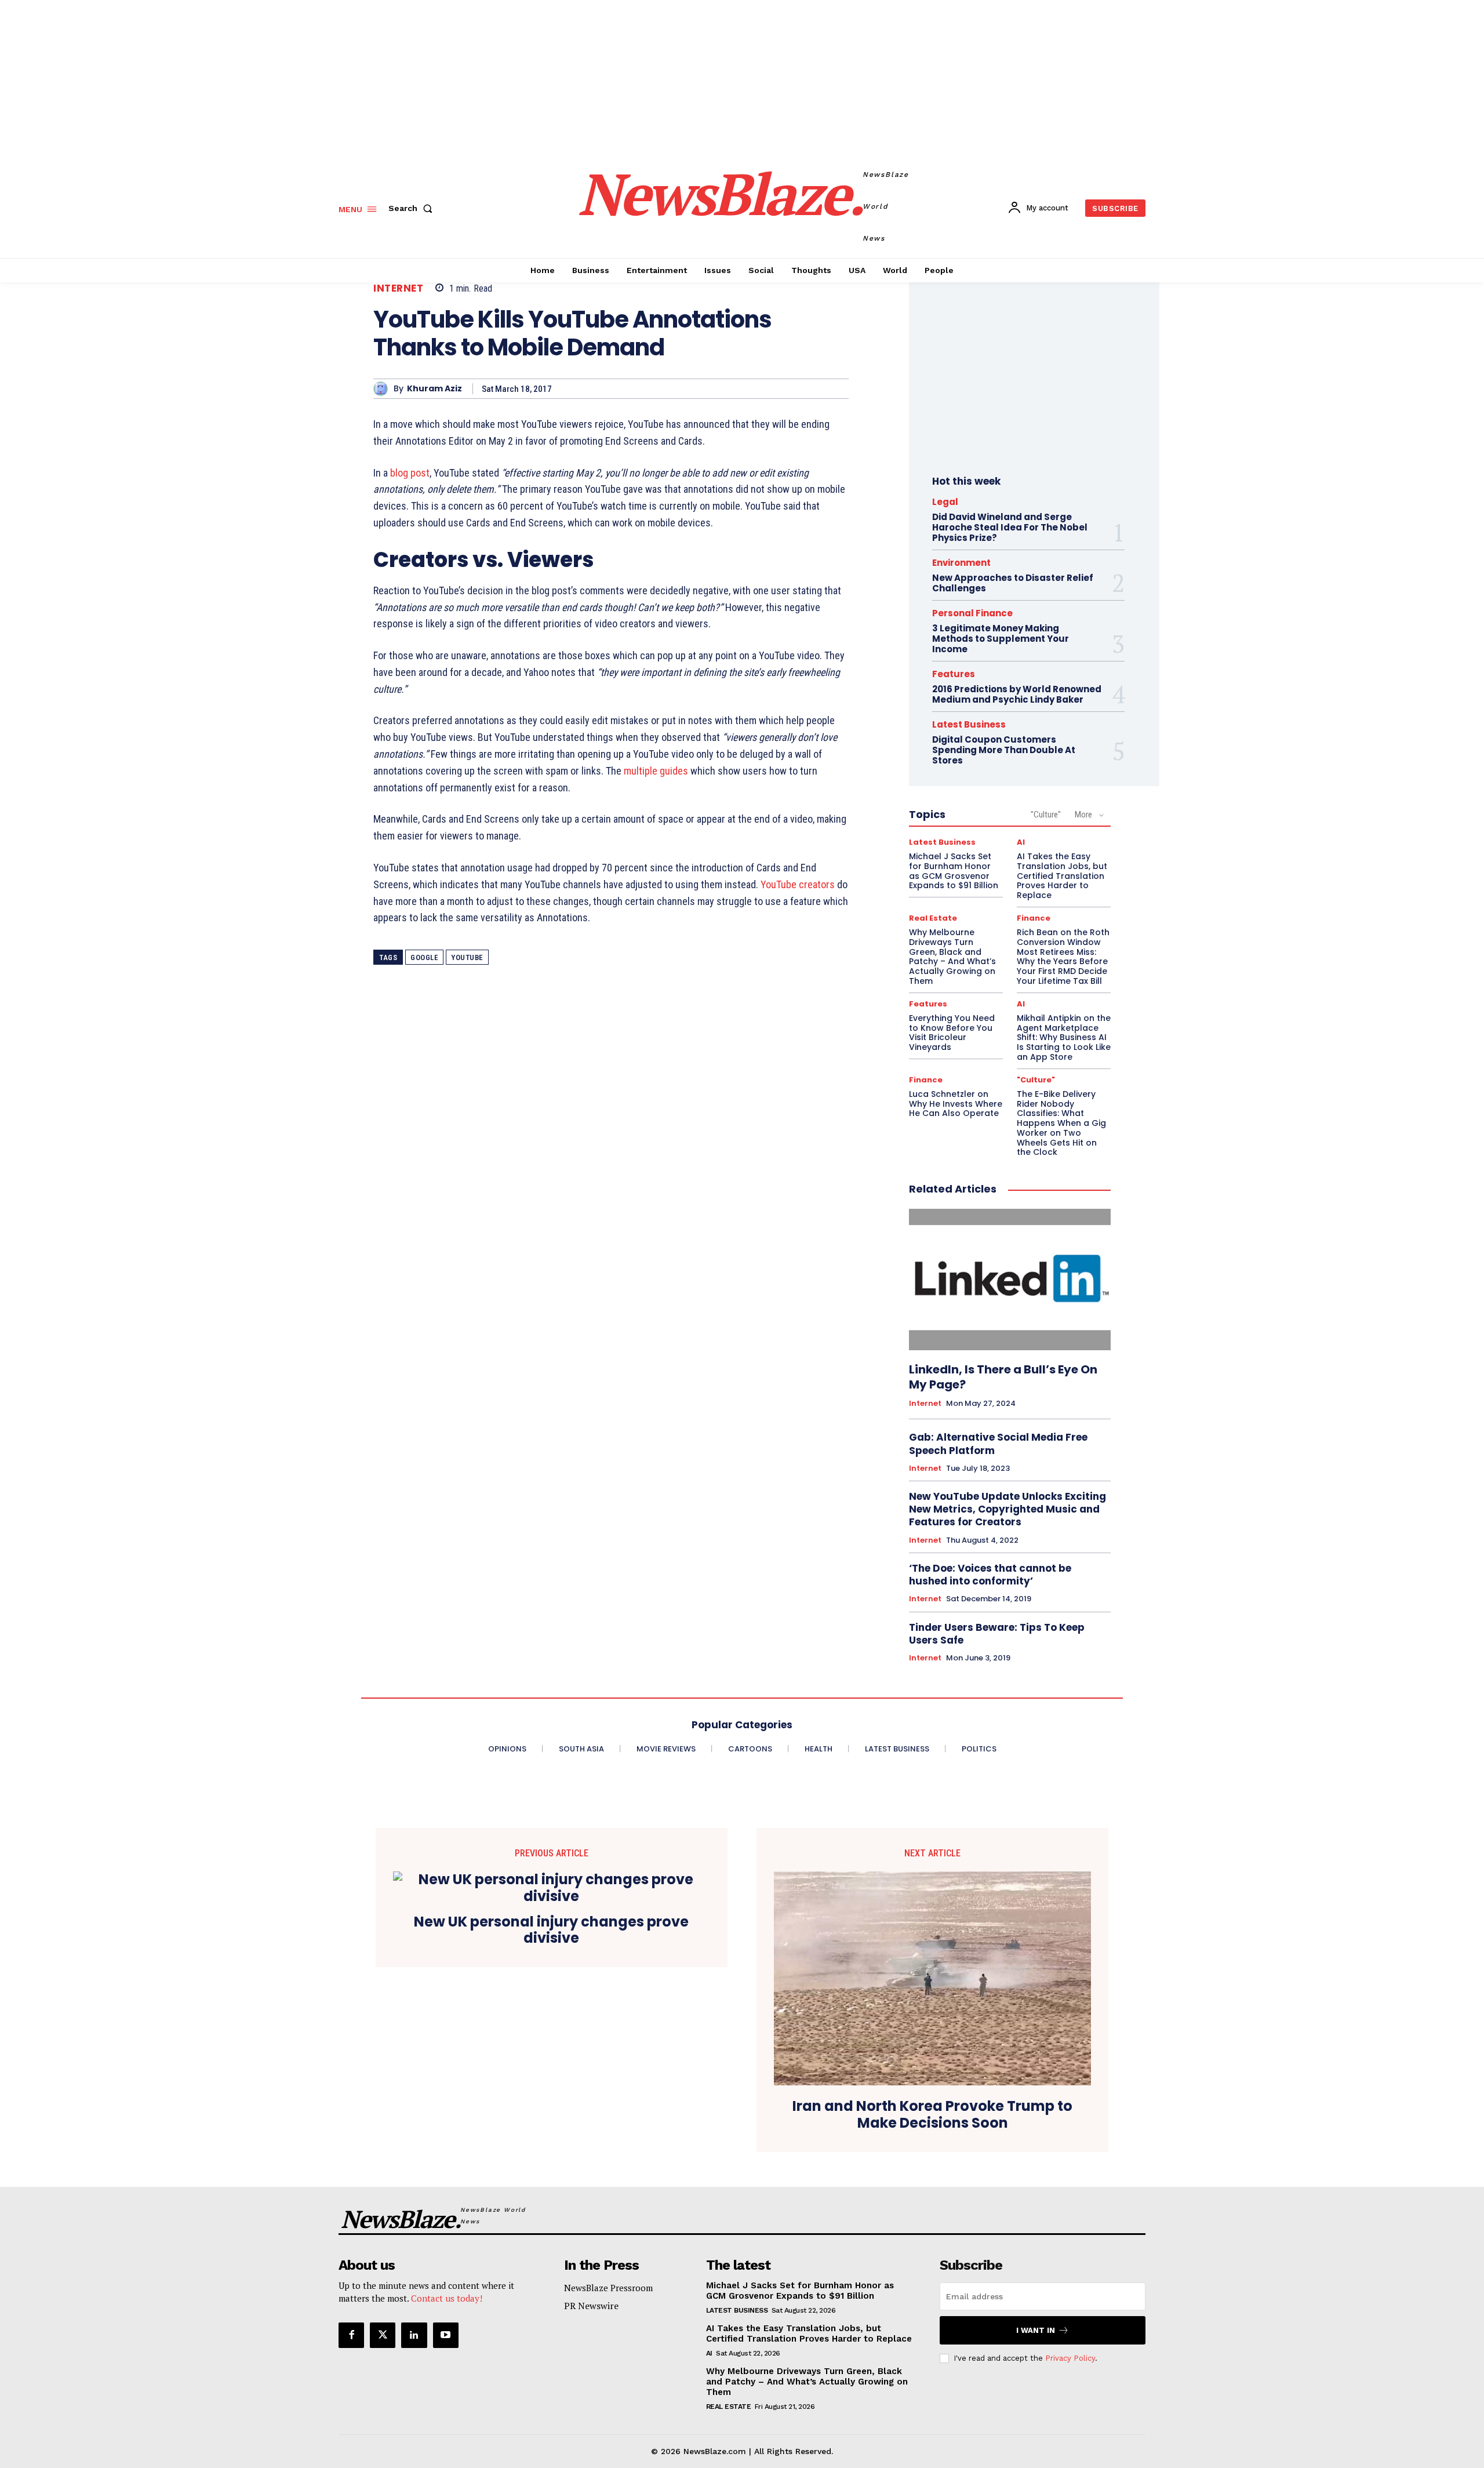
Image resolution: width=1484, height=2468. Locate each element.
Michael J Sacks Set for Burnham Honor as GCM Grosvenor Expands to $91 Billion (954, 871)
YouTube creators (798, 884)
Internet (398, 288)
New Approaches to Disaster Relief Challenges (1013, 583)
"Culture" (1046, 815)
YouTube (467, 957)
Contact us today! (447, 2298)
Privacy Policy (1070, 2358)
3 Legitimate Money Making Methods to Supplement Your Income (1001, 639)
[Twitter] (383, 2335)
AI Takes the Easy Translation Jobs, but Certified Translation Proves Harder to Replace (1062, 876)
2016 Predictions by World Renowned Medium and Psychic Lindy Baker (1017, 694)
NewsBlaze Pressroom (608, 2288)
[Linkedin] (414, 2335)
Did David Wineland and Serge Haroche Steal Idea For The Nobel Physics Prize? (1010, 527)
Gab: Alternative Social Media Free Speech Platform (998, 1444)
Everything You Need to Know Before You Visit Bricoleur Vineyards (952, 1033)
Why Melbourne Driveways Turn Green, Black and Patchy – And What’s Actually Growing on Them (952, 957)
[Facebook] (351, 2335)
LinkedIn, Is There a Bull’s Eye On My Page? (1003, 1377)
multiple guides (656, 771)
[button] (413, 208)
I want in (1036, 2330)
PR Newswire (591, 2306)
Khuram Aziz (434, 389)
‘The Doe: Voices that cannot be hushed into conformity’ (990, 1575)
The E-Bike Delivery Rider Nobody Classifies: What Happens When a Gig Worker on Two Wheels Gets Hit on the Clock (1061, 1123)
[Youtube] (446, 2335)
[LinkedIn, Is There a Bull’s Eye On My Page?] (1010, 1280)
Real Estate (933, 918)
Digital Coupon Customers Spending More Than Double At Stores (1004, 750)
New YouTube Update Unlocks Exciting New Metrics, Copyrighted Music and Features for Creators (1007, 1509)
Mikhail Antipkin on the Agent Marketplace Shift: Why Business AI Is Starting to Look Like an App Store (1064, 1037)
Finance (1034, 918)
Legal (945, 502)
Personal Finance (972, 613)
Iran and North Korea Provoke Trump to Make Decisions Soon (932, 2115)
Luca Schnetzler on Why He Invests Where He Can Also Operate (956, 1104)
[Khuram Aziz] (383, 389)
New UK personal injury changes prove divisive (551, 1931)
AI (1021, 842)
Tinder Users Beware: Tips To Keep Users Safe (997, 1634)
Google (424, 957)
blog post (410, 473)
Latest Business (969, 724)
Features (954, 674)
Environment (961, 563)
